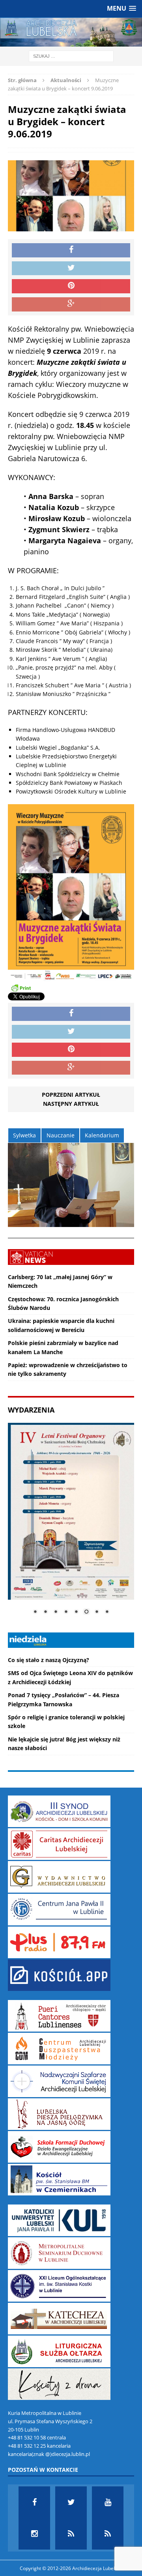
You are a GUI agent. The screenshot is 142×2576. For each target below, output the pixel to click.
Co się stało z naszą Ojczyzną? (49, 1660)
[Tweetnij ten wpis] (71, 268)
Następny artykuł (71, 1104)
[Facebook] (34, 2502)
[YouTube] (108, 2502)
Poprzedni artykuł (71, 1095)
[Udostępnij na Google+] (71, 304)
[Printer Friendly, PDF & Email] (21, 987)
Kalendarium (102, 1135)
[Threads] (108, 2534)
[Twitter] (71, 2502)
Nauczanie (61, 1135)
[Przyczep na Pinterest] (71, 286)
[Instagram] (34, 2534)
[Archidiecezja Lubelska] (71, 32)
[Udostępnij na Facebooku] (71, 250)
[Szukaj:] (71, 56)
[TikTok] (71, 2534)
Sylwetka (24, 1135)
